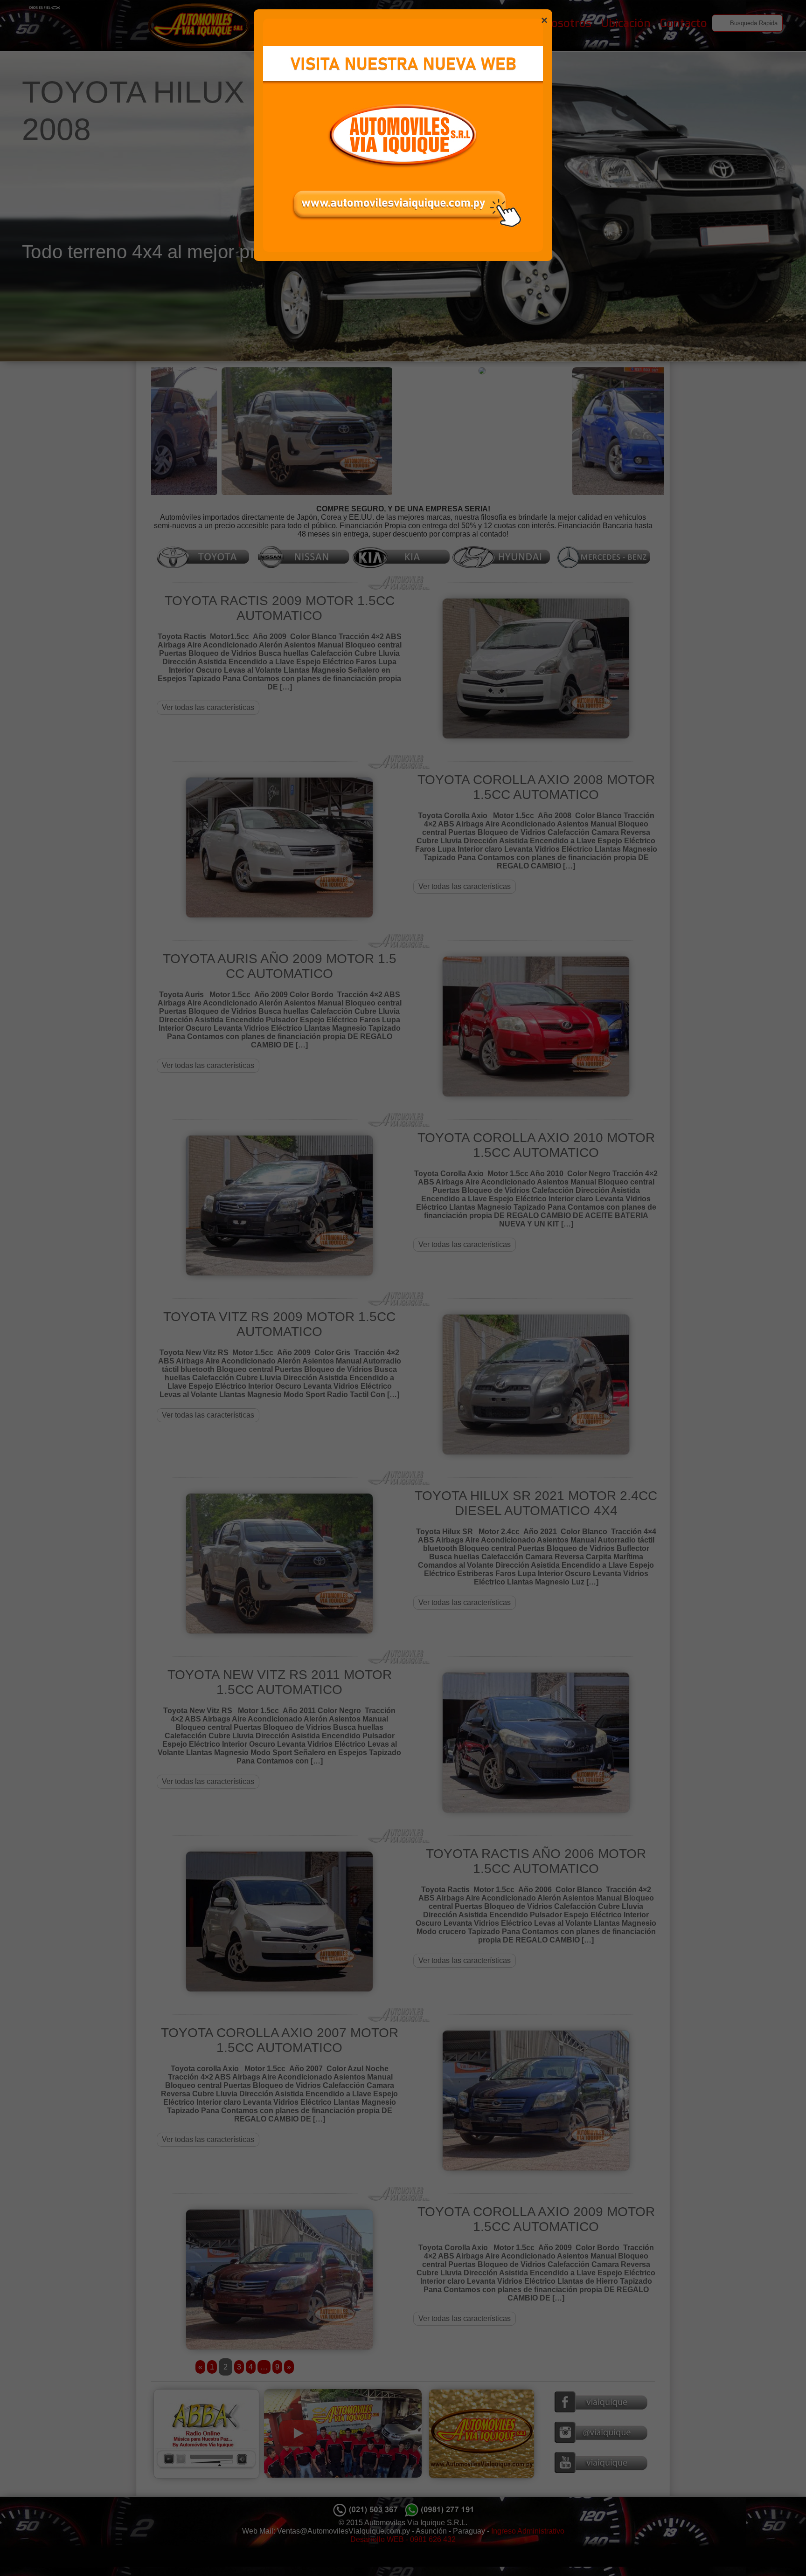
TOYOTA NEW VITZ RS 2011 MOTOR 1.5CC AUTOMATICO (280, 1682)
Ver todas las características (208, 707)
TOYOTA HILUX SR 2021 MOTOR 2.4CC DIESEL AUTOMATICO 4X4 (536, 1503)
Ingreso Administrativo (528, 2531)
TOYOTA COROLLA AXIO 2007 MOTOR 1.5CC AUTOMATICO (280, 2040)
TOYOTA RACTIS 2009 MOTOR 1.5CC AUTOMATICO (280, 608)
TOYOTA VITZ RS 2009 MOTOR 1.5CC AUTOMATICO (279, 1324)
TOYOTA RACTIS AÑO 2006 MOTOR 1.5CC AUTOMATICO (536, 1861)
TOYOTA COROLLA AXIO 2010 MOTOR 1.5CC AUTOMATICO (536, 1145)
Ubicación (626, 23)
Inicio (521, 23)
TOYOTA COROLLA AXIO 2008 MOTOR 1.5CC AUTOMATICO (536, 787)
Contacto (684, 23)
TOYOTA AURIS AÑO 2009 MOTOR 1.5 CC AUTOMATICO (280, 966)
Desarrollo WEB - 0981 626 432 (403, 2539)
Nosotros (568, 23)
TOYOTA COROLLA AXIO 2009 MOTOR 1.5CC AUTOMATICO (536, 2219)
